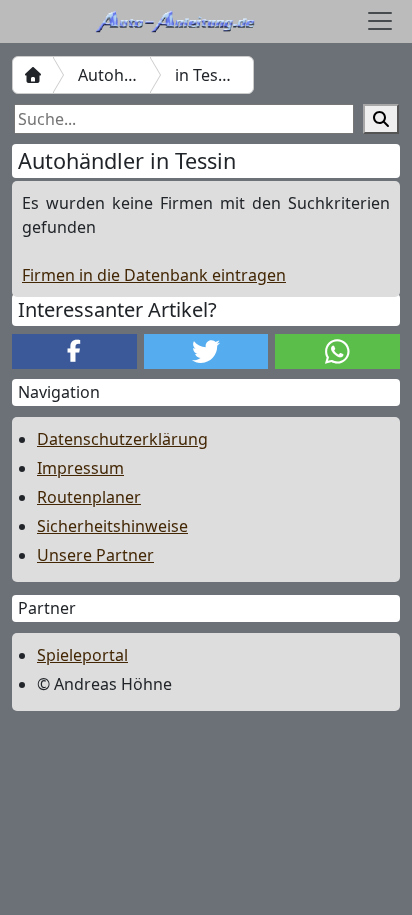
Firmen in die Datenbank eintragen (154, 275)
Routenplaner (89, 497)
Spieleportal (82, 655)
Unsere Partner (95, 555)
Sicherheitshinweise (112, 526)
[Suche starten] (381, 119)
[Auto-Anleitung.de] (33, 75)
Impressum (80, 468)
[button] (74, 351)
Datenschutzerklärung (122, 439)
